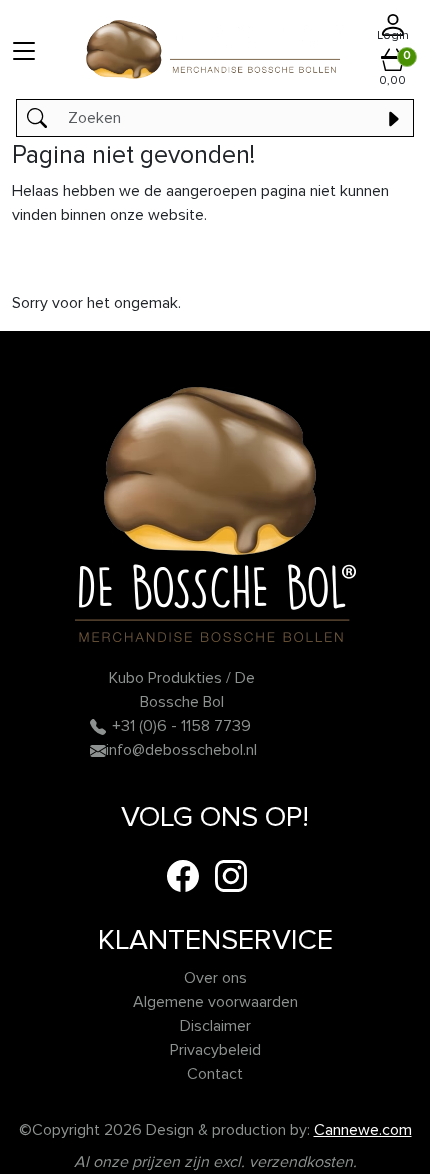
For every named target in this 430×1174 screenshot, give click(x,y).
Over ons (215, 978)
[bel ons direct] (98, 726)
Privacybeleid (215, 1050)
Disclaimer (215, 1026)
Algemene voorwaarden (215, 1002)
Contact (215, 1074)
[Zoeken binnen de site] (393, 118)
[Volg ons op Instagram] (231, 875)
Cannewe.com (363, 1130)
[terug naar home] (214, 50)
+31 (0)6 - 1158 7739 (181, 726)
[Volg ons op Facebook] (183, 875)
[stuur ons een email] (98, 750)
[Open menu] (24, 50)
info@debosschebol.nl (181, 750)
